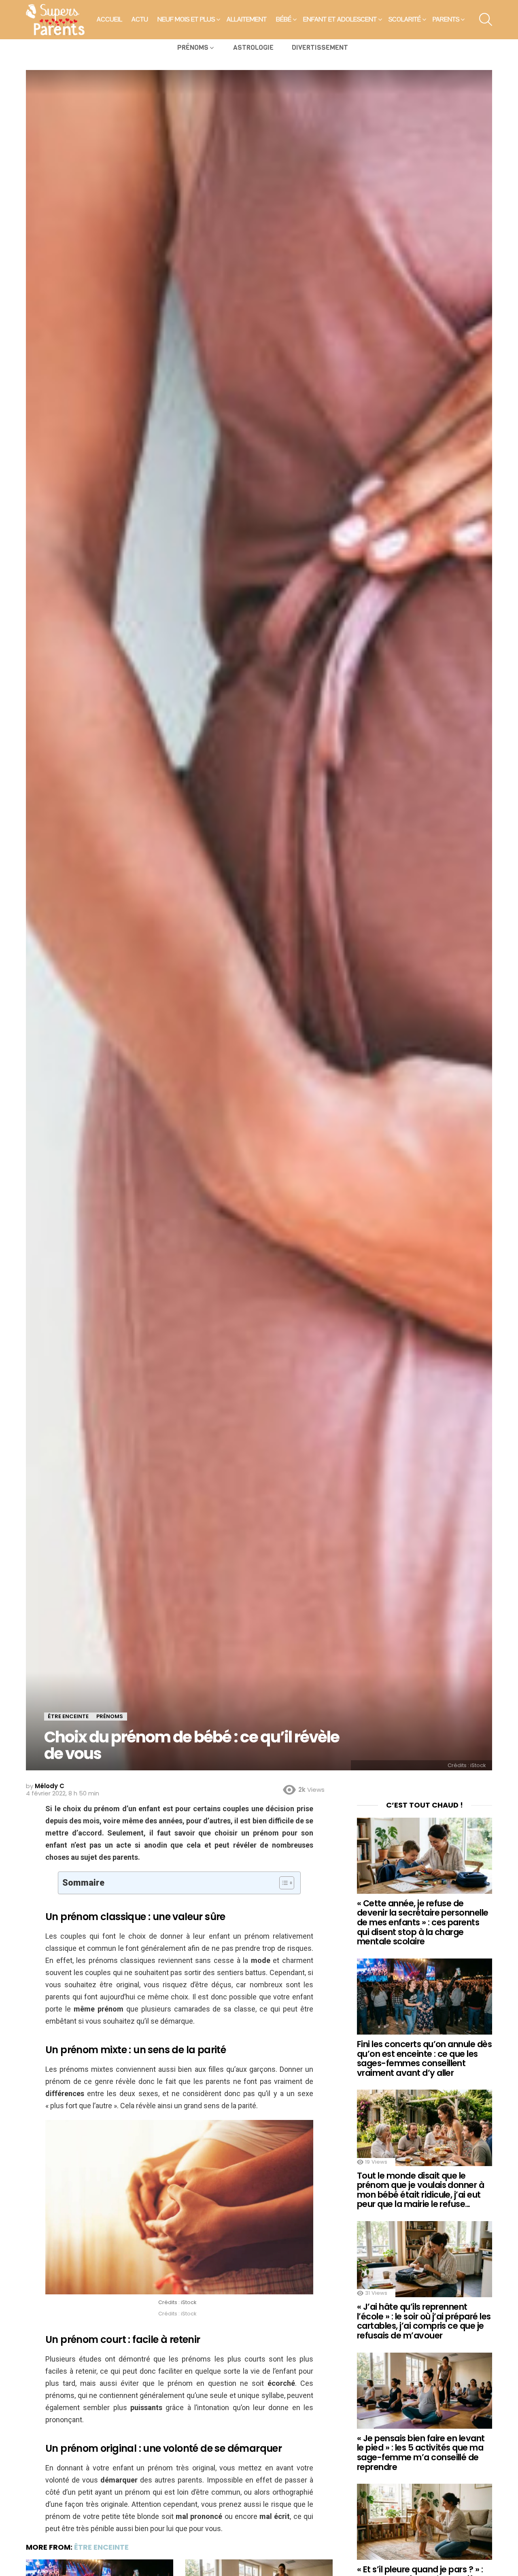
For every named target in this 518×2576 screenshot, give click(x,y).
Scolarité (405, 19)
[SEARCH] (486, 19)
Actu (140, 19)
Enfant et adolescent (340, 19)
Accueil (109, 19)
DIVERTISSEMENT (320, 48)
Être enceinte (101, 2547)
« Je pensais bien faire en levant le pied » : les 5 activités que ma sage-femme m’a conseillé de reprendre (421, 2453)
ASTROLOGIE (253, 48)
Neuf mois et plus (186, 19)
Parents (446, 19)
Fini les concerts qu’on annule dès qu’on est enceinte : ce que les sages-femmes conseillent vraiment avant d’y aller (424, 2058)
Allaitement (247, 19)
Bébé (284, 19)
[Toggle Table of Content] (283, 1883)
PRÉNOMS (193, 48)
